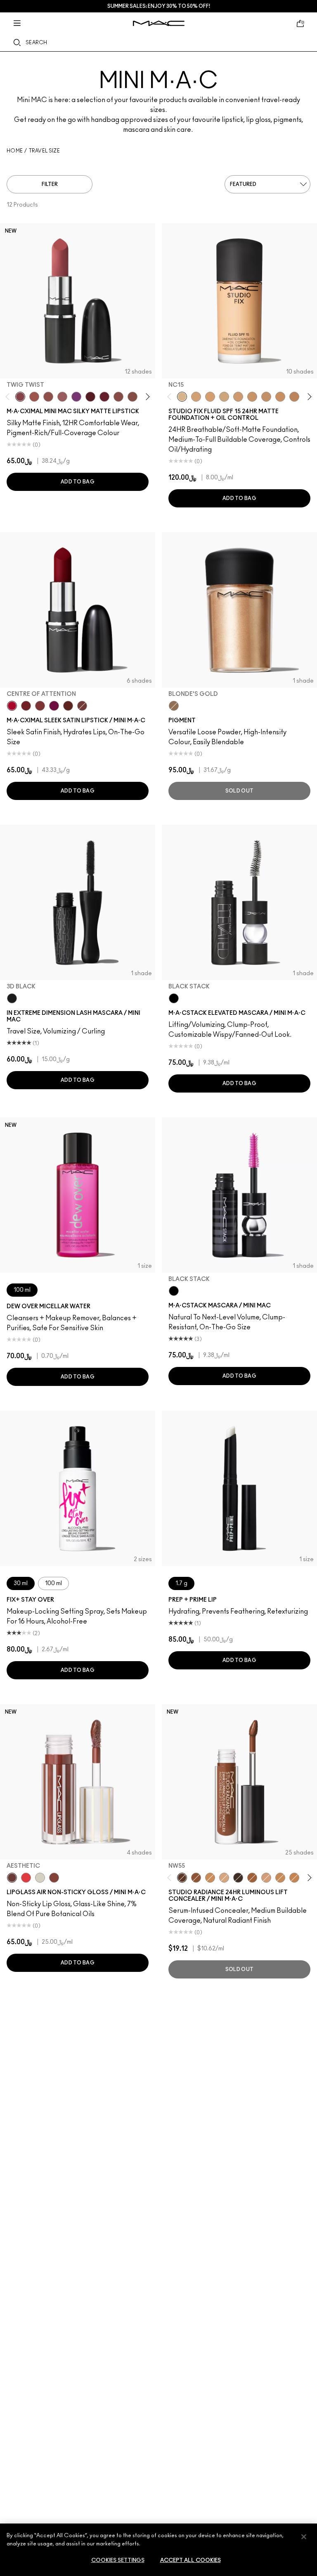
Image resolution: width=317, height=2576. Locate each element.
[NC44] (294, 1878)
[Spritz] (26, 1878)
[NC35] (238, 397)
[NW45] (252, 1878)
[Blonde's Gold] (174, 706)
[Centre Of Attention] (12, 706)
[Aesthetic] (12, 1878)
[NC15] (182, 397)
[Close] (304, 2537)
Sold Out (239, 791)
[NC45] (294, 397)
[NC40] (266, 397)
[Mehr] (62, 397)
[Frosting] (40, 1878)
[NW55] (182, 1878)
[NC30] (224, 397)
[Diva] (90, 397)
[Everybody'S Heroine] (76, 397)
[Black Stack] (174, 998)
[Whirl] (118, 397)
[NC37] (252, 397)
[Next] (146, 396)
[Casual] (54, 1878)
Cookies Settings (118, 2561)
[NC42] (280, 397)
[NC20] (196, 397)
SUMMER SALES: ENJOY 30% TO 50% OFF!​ (159, 6)
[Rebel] (54, 706)
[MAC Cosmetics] (159, 23)
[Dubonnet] (26, 706)
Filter (50, 184)
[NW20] (266, 1878)
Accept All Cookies (190, 2561)
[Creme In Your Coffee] (82, 706)
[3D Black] (12, 998)
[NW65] (238, 1878)
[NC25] (210, 397)
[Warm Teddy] (132, 397)
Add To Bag (78, 482)
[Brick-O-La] (40, 706)
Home (15, 151)
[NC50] (196, 1878)
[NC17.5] (224, 1878)
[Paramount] (68, 706)
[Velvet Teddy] (48, 397)
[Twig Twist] (20, 397)
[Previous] (9, 396)
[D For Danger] (104, 397)
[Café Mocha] (34, 397)
